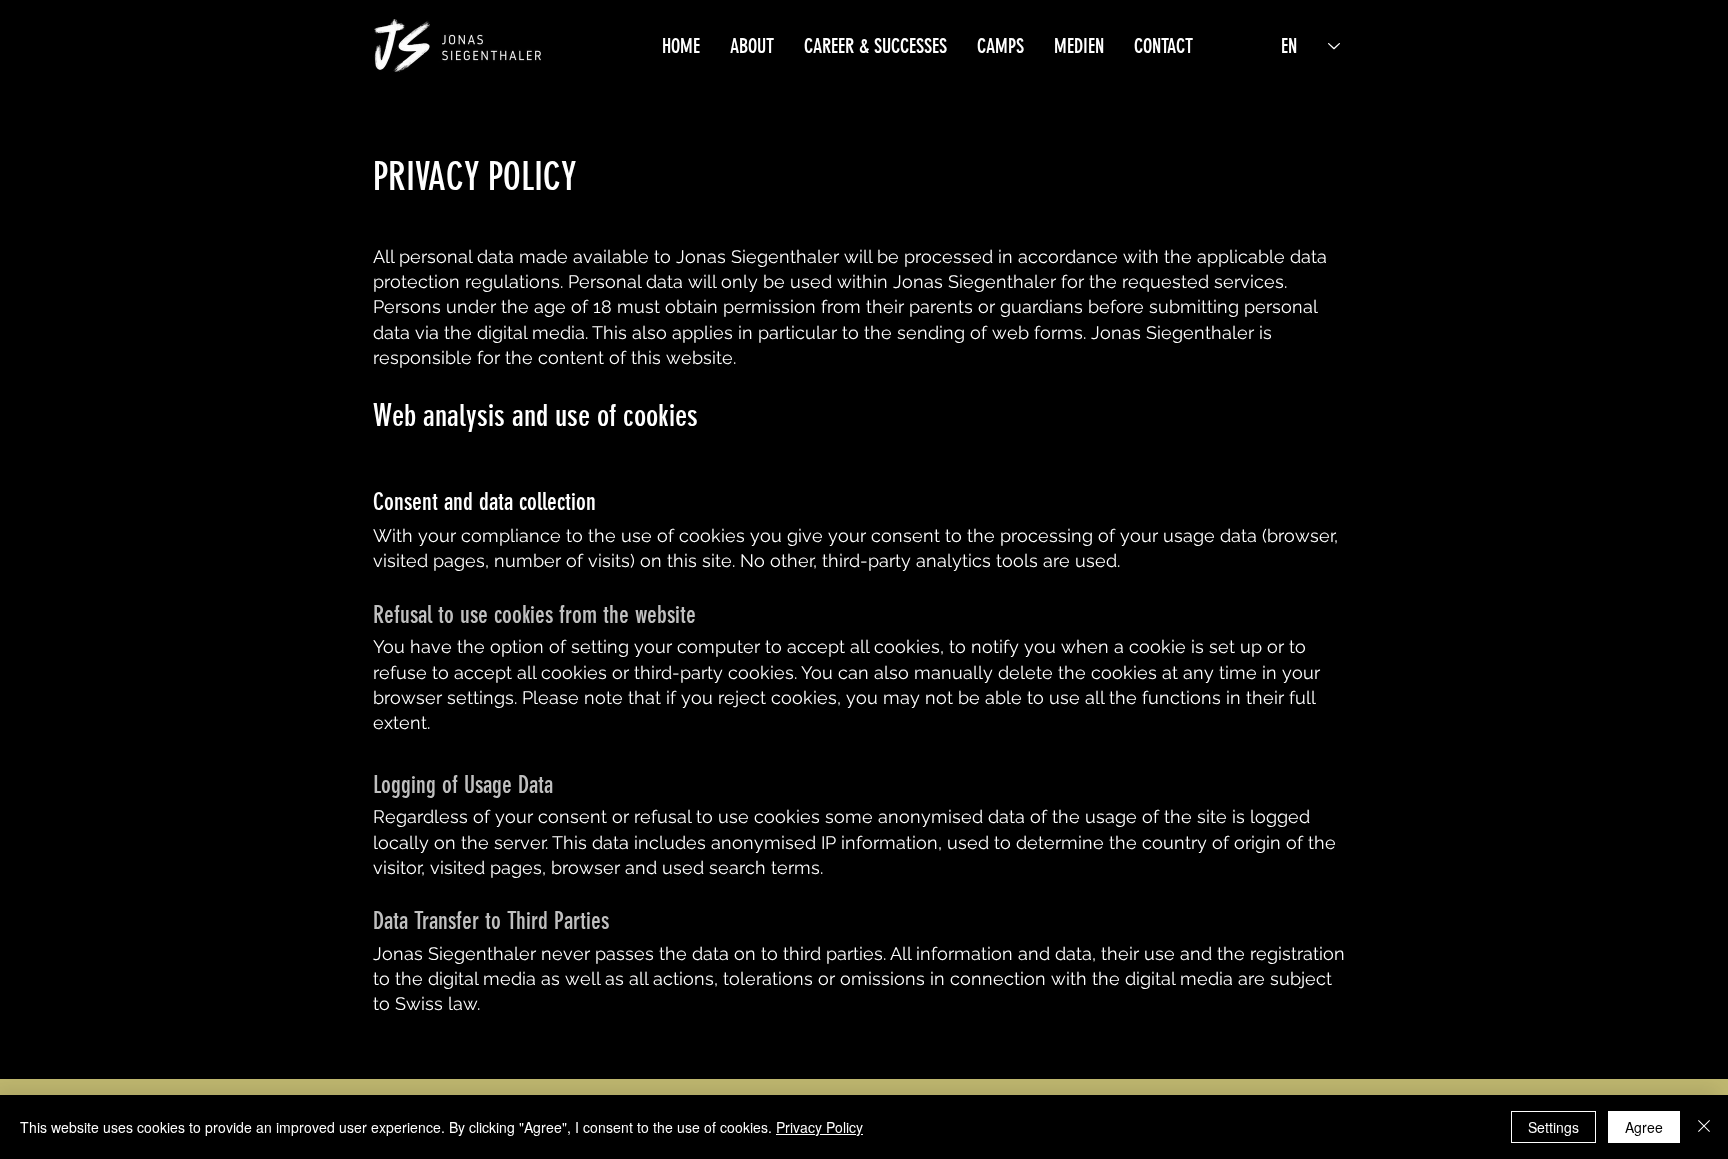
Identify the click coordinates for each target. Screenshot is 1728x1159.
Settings (1553, 1127)
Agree (1644, 1127)
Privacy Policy (819, 1127)
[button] (752, 46)
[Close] (1704, 1127)
